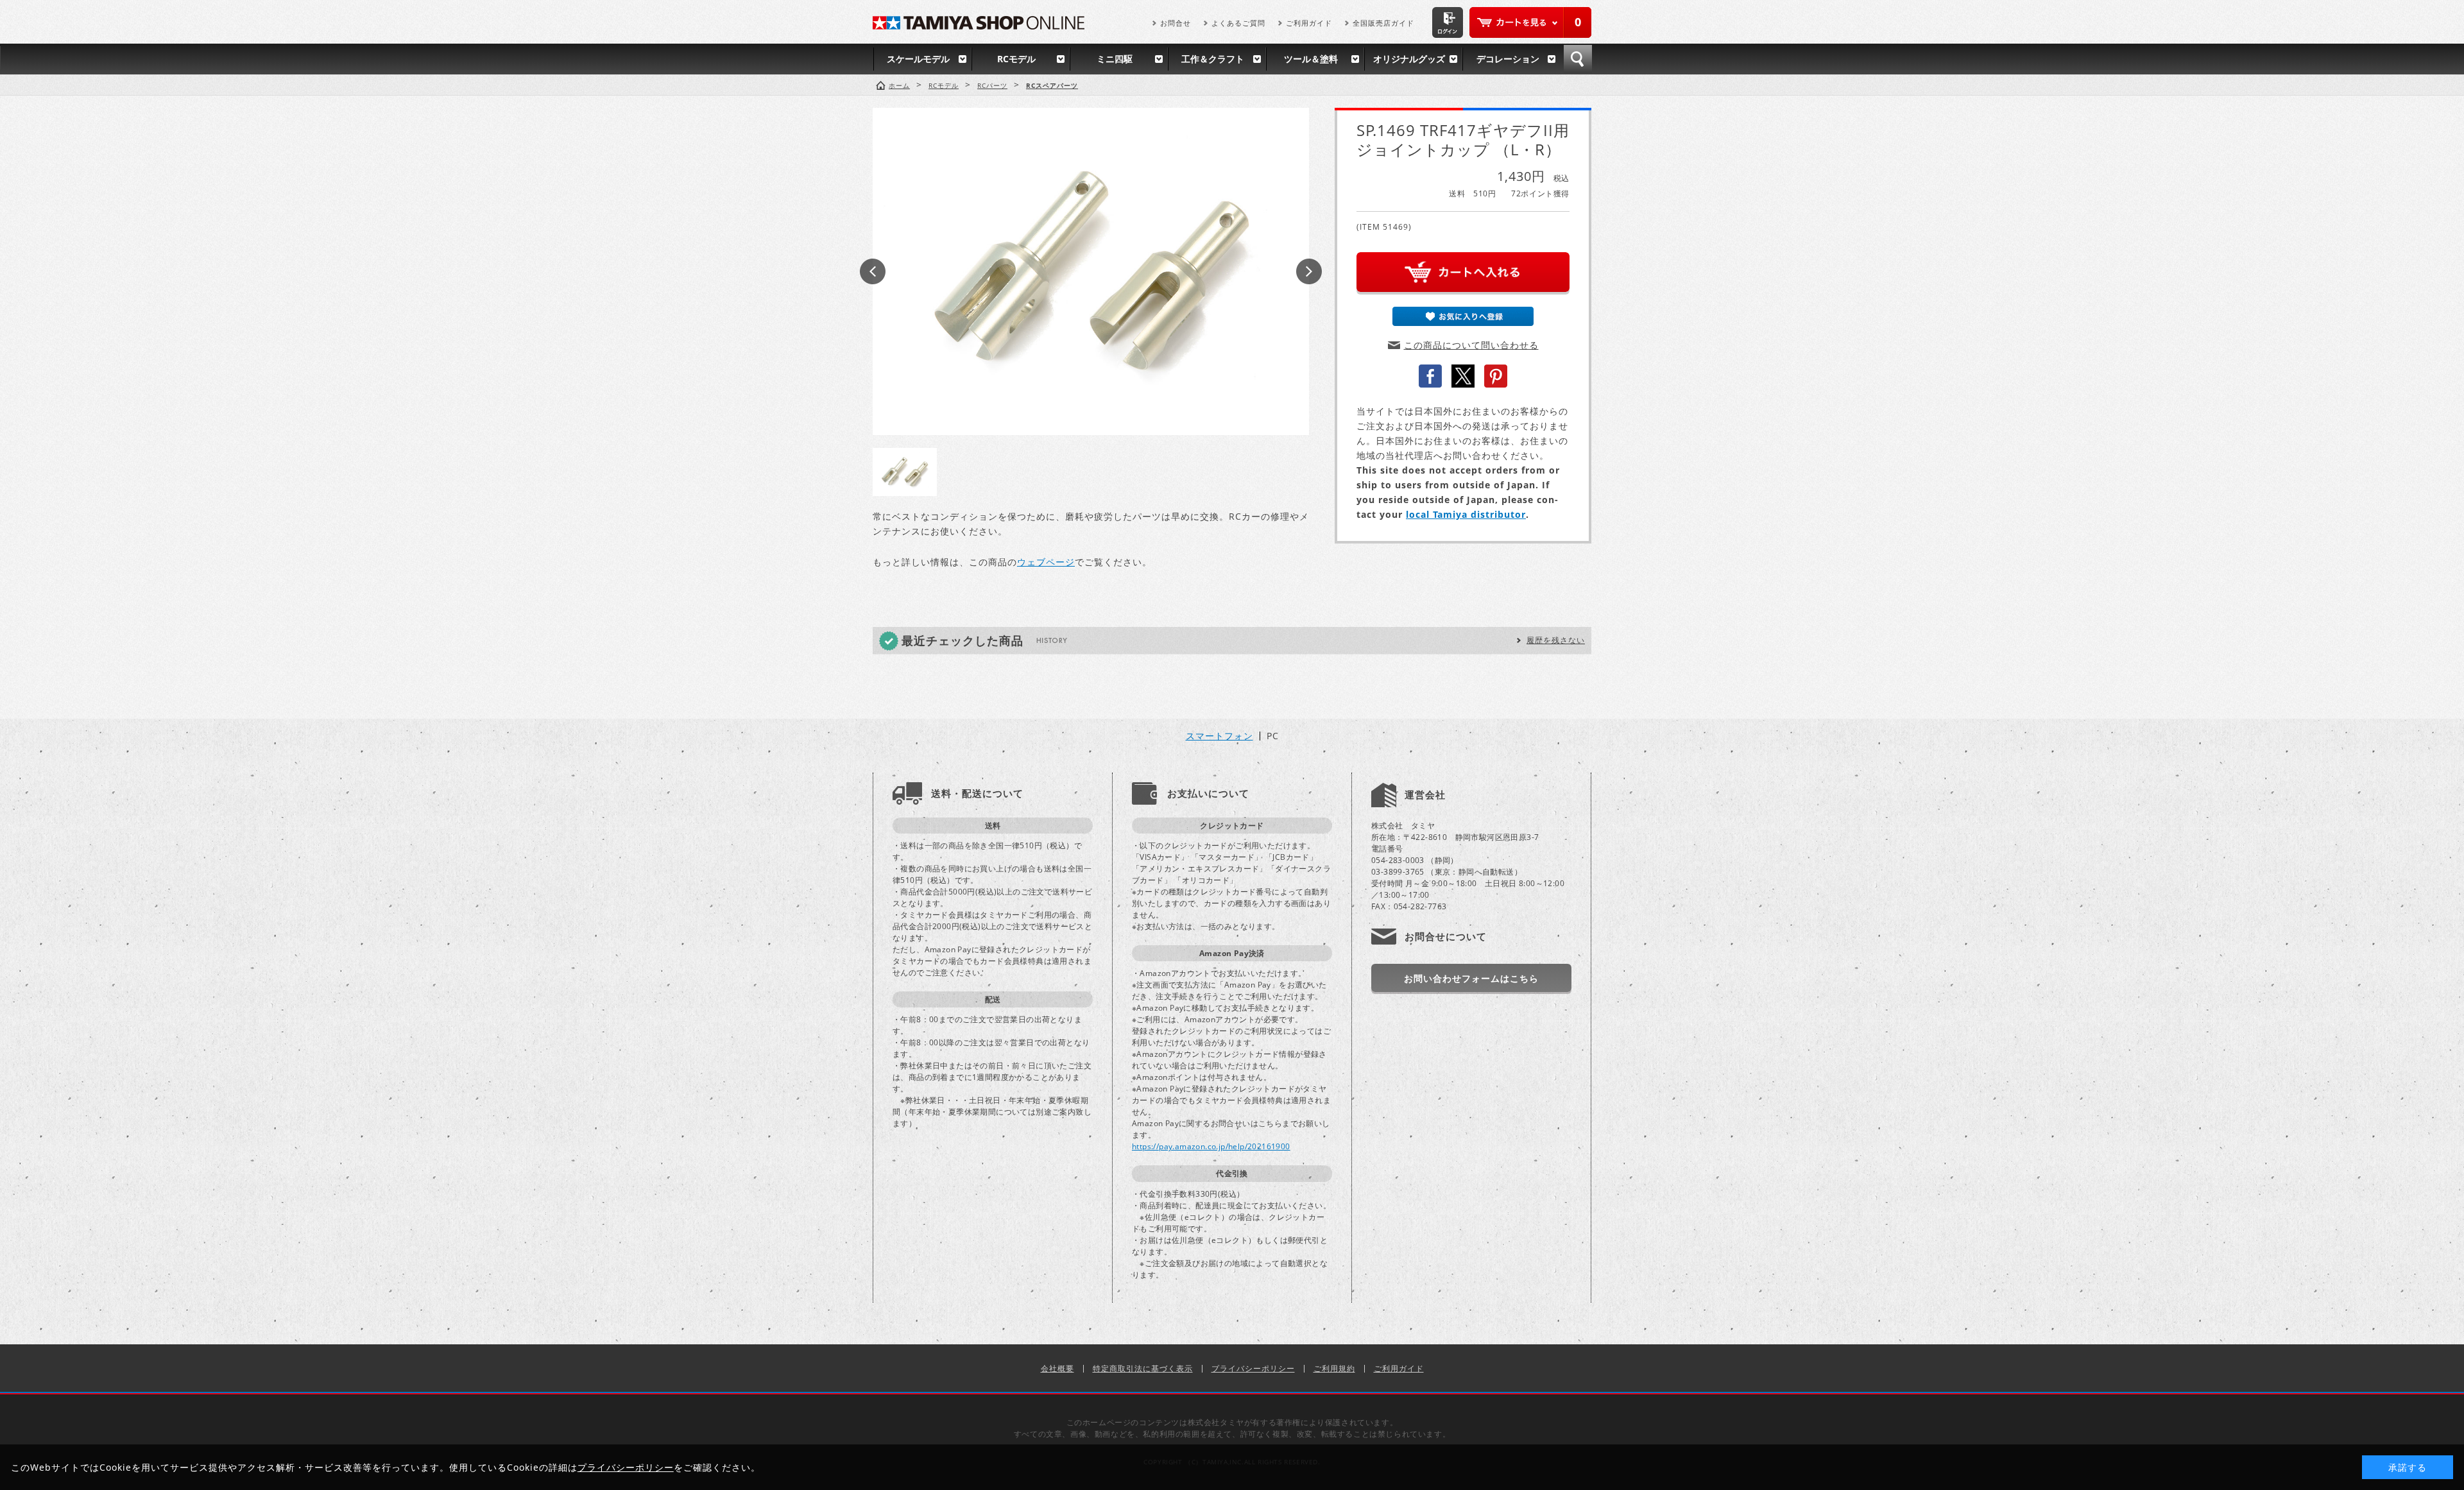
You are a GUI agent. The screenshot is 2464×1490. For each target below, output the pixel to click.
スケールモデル (918, 59)
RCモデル (1016, 59)
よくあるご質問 (1238, 23)
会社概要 (1057, 1368)
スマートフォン (1219, 736)
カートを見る (1530, 22)
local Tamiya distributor (1466, 514)
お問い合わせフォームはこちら (1471, 978)
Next (1309, 271)
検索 (1578, 59)
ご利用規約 (1334, 1368)
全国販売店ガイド (1383, 23)
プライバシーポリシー (1253, 1368)
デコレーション (1508, 59)
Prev (873, 271)
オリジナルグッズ (1409, 59)
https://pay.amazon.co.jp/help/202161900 (1211, 1146)
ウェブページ (1046, 562)
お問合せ (1176, 23)
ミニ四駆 (1115, 59)
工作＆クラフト (1213, 59)
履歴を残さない (1556, 640)
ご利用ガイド (1309, 23)
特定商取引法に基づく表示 (1143, 1368)
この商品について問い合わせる (1471, 345)
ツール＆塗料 (1311, 59)
